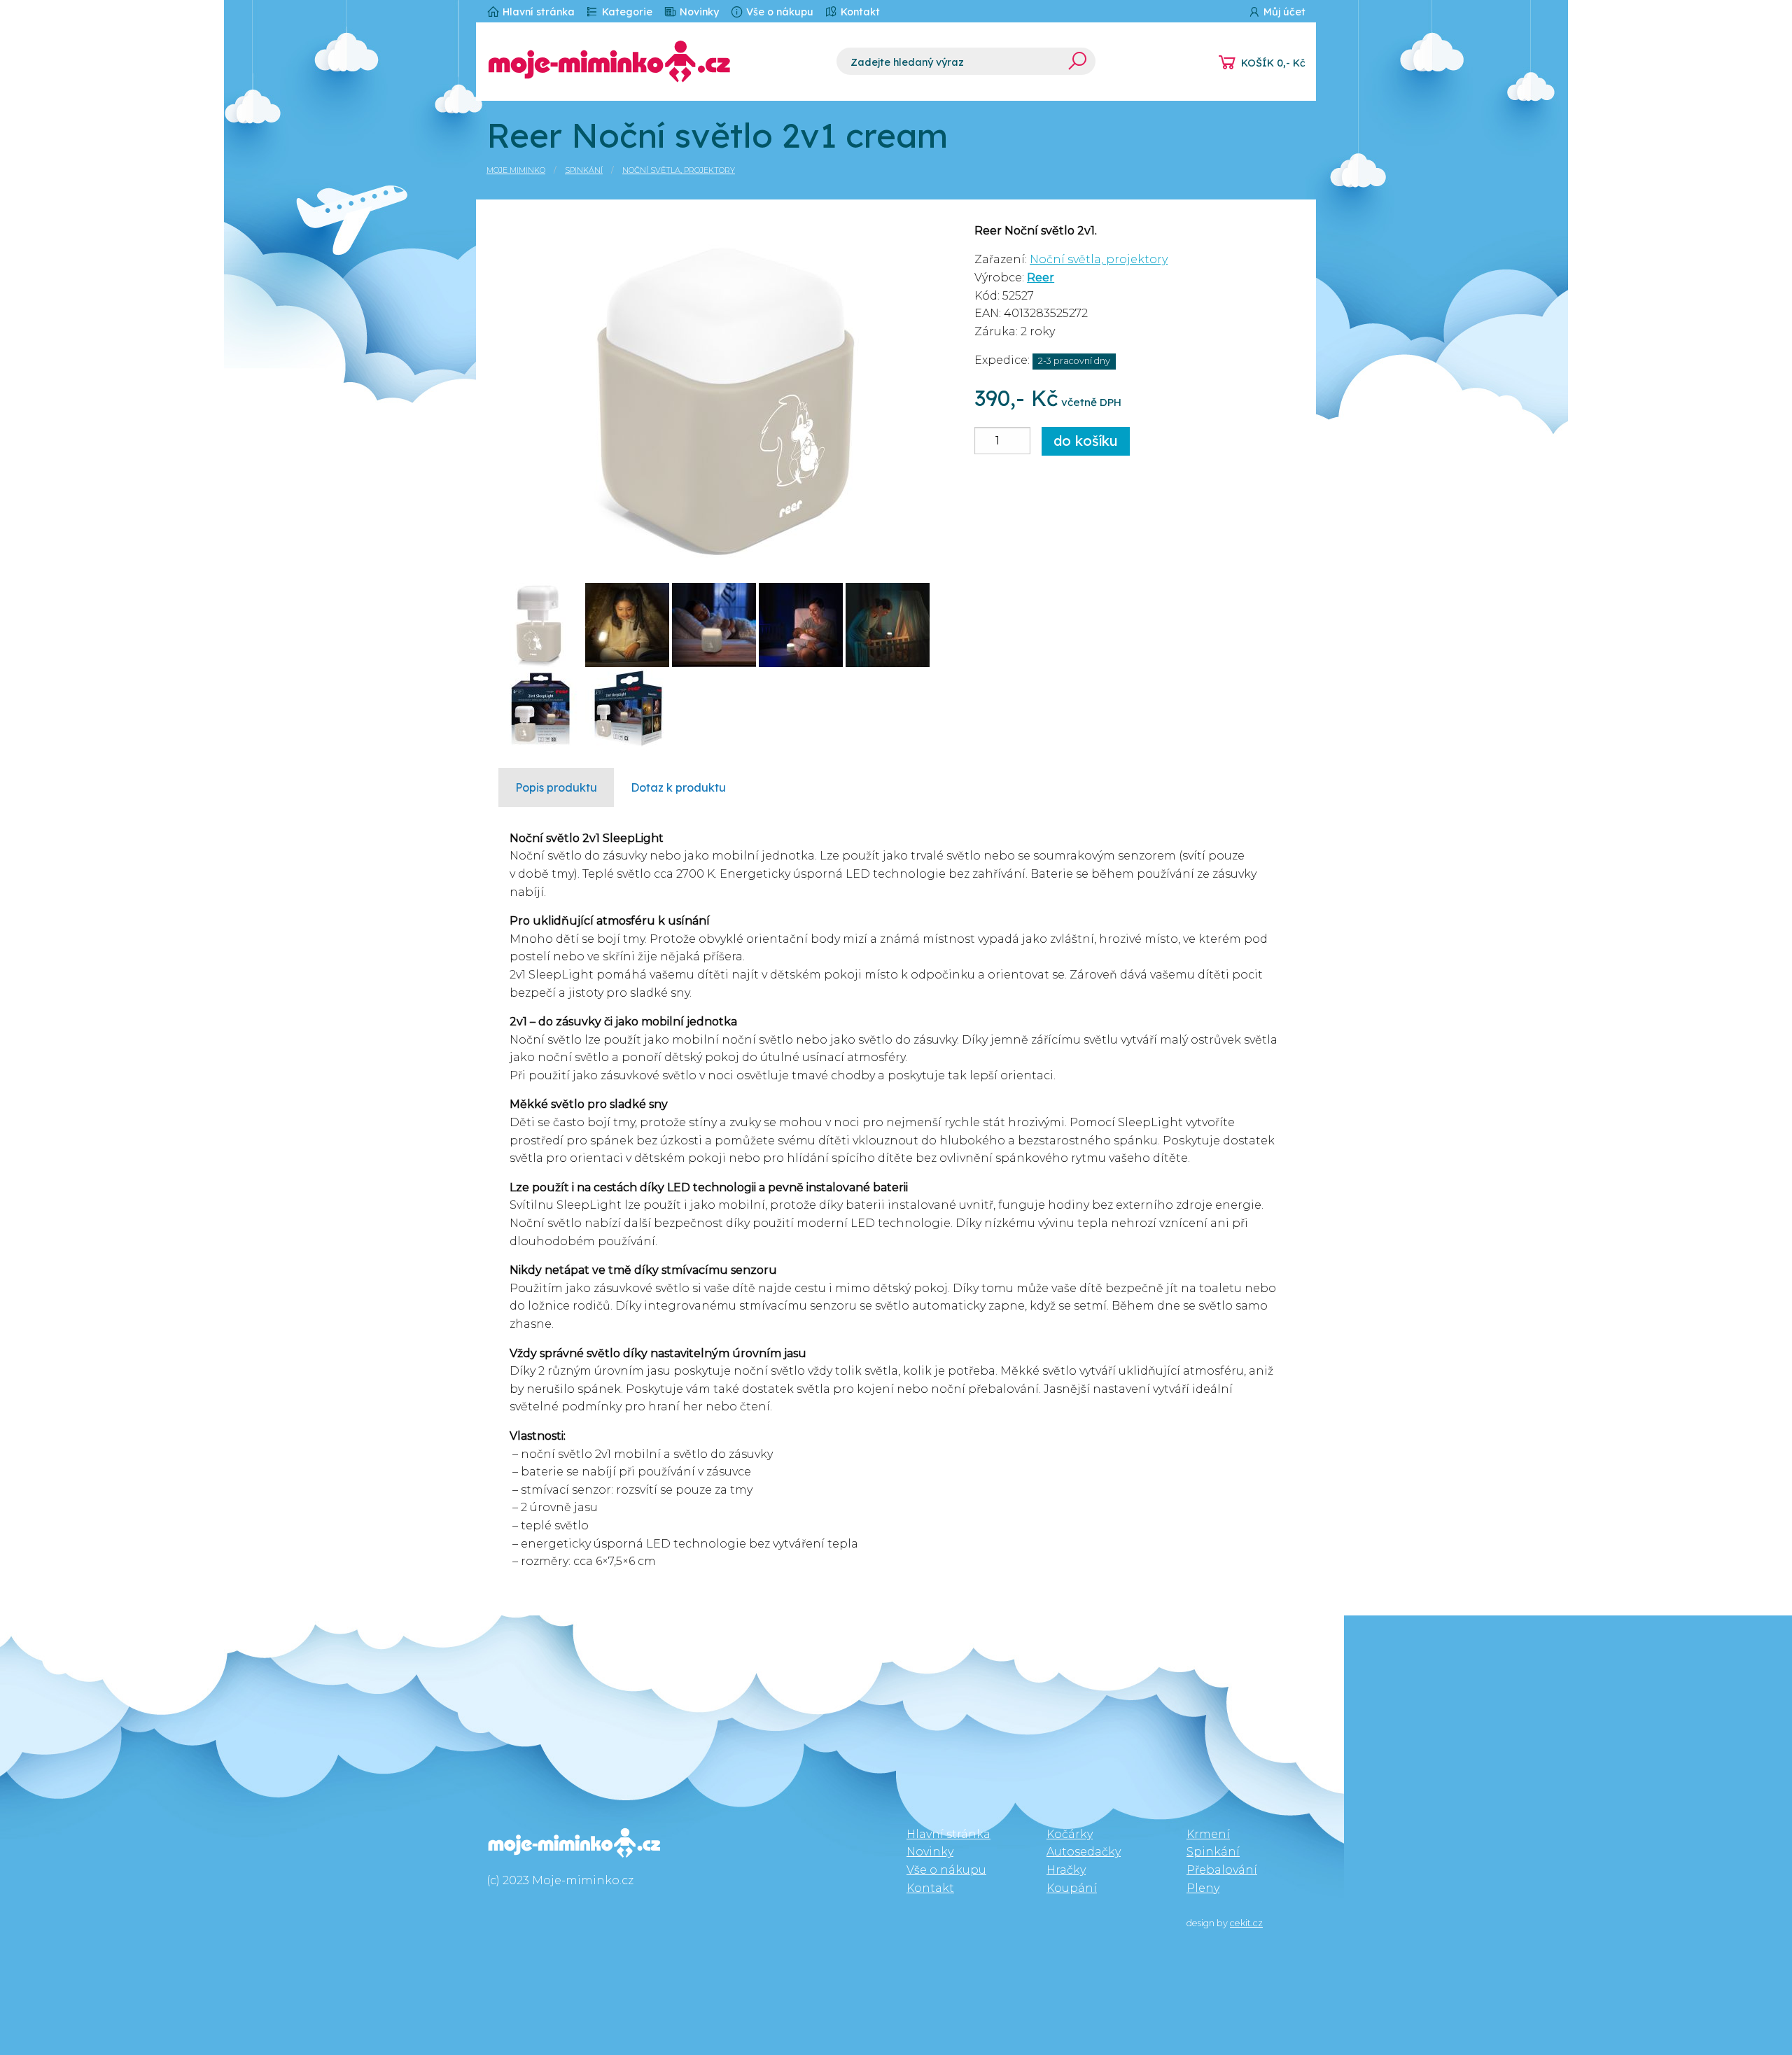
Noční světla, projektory (679, 170)
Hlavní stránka (537, 12)
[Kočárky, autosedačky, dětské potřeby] (651, 62)
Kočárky (1070, 1834)
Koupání (1072, 1888)
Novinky (698, 12)
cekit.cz (1246, 1923)
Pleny (1203, 1888)
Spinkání (584, 170)
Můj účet (1283, 12)
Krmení (1208, 1834)
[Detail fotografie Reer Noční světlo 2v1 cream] (726, 396)
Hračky (1066, 1870)
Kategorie (626, 12)
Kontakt (859, 12)
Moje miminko (516, 170)
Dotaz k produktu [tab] (678, 787)
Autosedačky (1084, 1852)
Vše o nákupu (778, 12)
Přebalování (1222, 1870)
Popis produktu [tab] (556, 787)
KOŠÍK (1273, 63)
